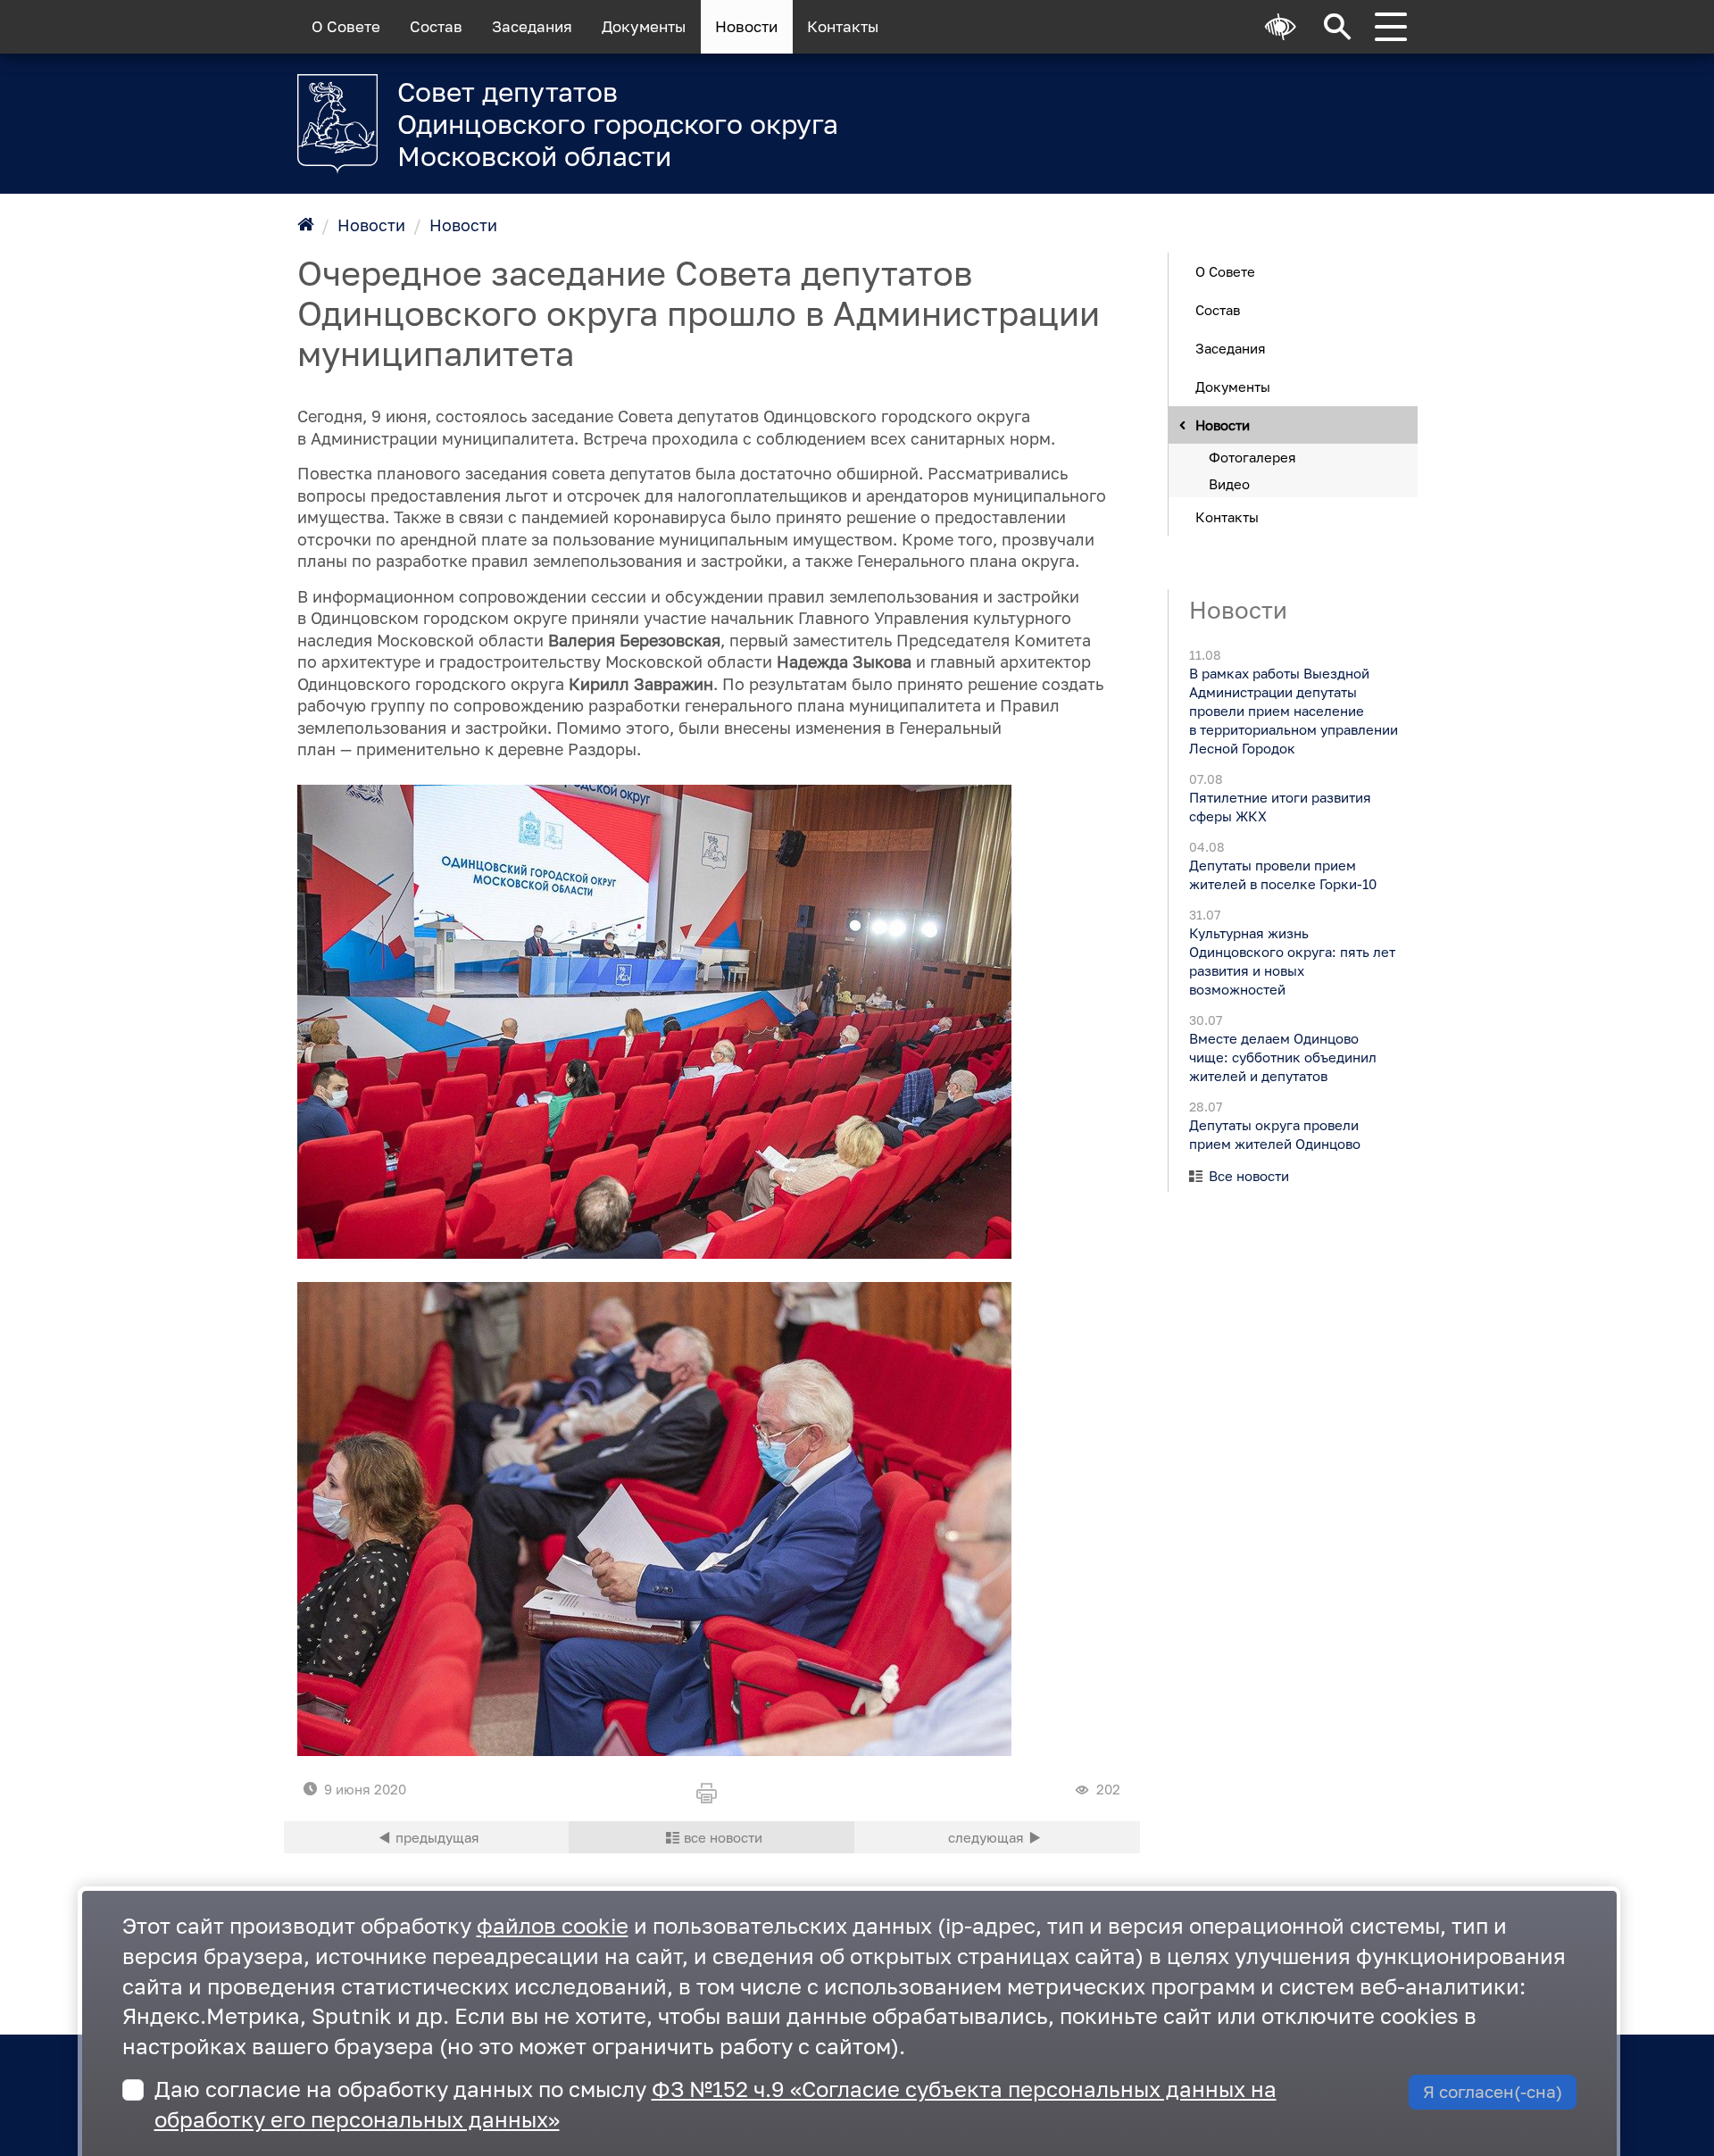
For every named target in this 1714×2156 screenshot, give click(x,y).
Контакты (843, 27)
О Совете (346, 27)
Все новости (1249, 1176)
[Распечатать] (711, 1794)
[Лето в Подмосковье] (1196, 112)
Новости (746, 27)
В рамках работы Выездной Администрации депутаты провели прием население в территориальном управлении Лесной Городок (1293, 711)
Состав (436, 27)
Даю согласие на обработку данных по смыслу (716, 2104)
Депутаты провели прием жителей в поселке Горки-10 (1282, 874)
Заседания (532, 27)
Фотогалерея (1252, 456)
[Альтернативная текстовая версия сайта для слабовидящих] (1281, 27)
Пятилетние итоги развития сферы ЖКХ (1279, 807)
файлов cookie (553, 1925)
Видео (1229, 483)
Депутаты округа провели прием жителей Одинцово (1274, 1134)
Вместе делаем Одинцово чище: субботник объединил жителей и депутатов (1282, 1057)
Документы (644, 27)
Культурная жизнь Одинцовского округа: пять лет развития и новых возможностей (1291, 961)
